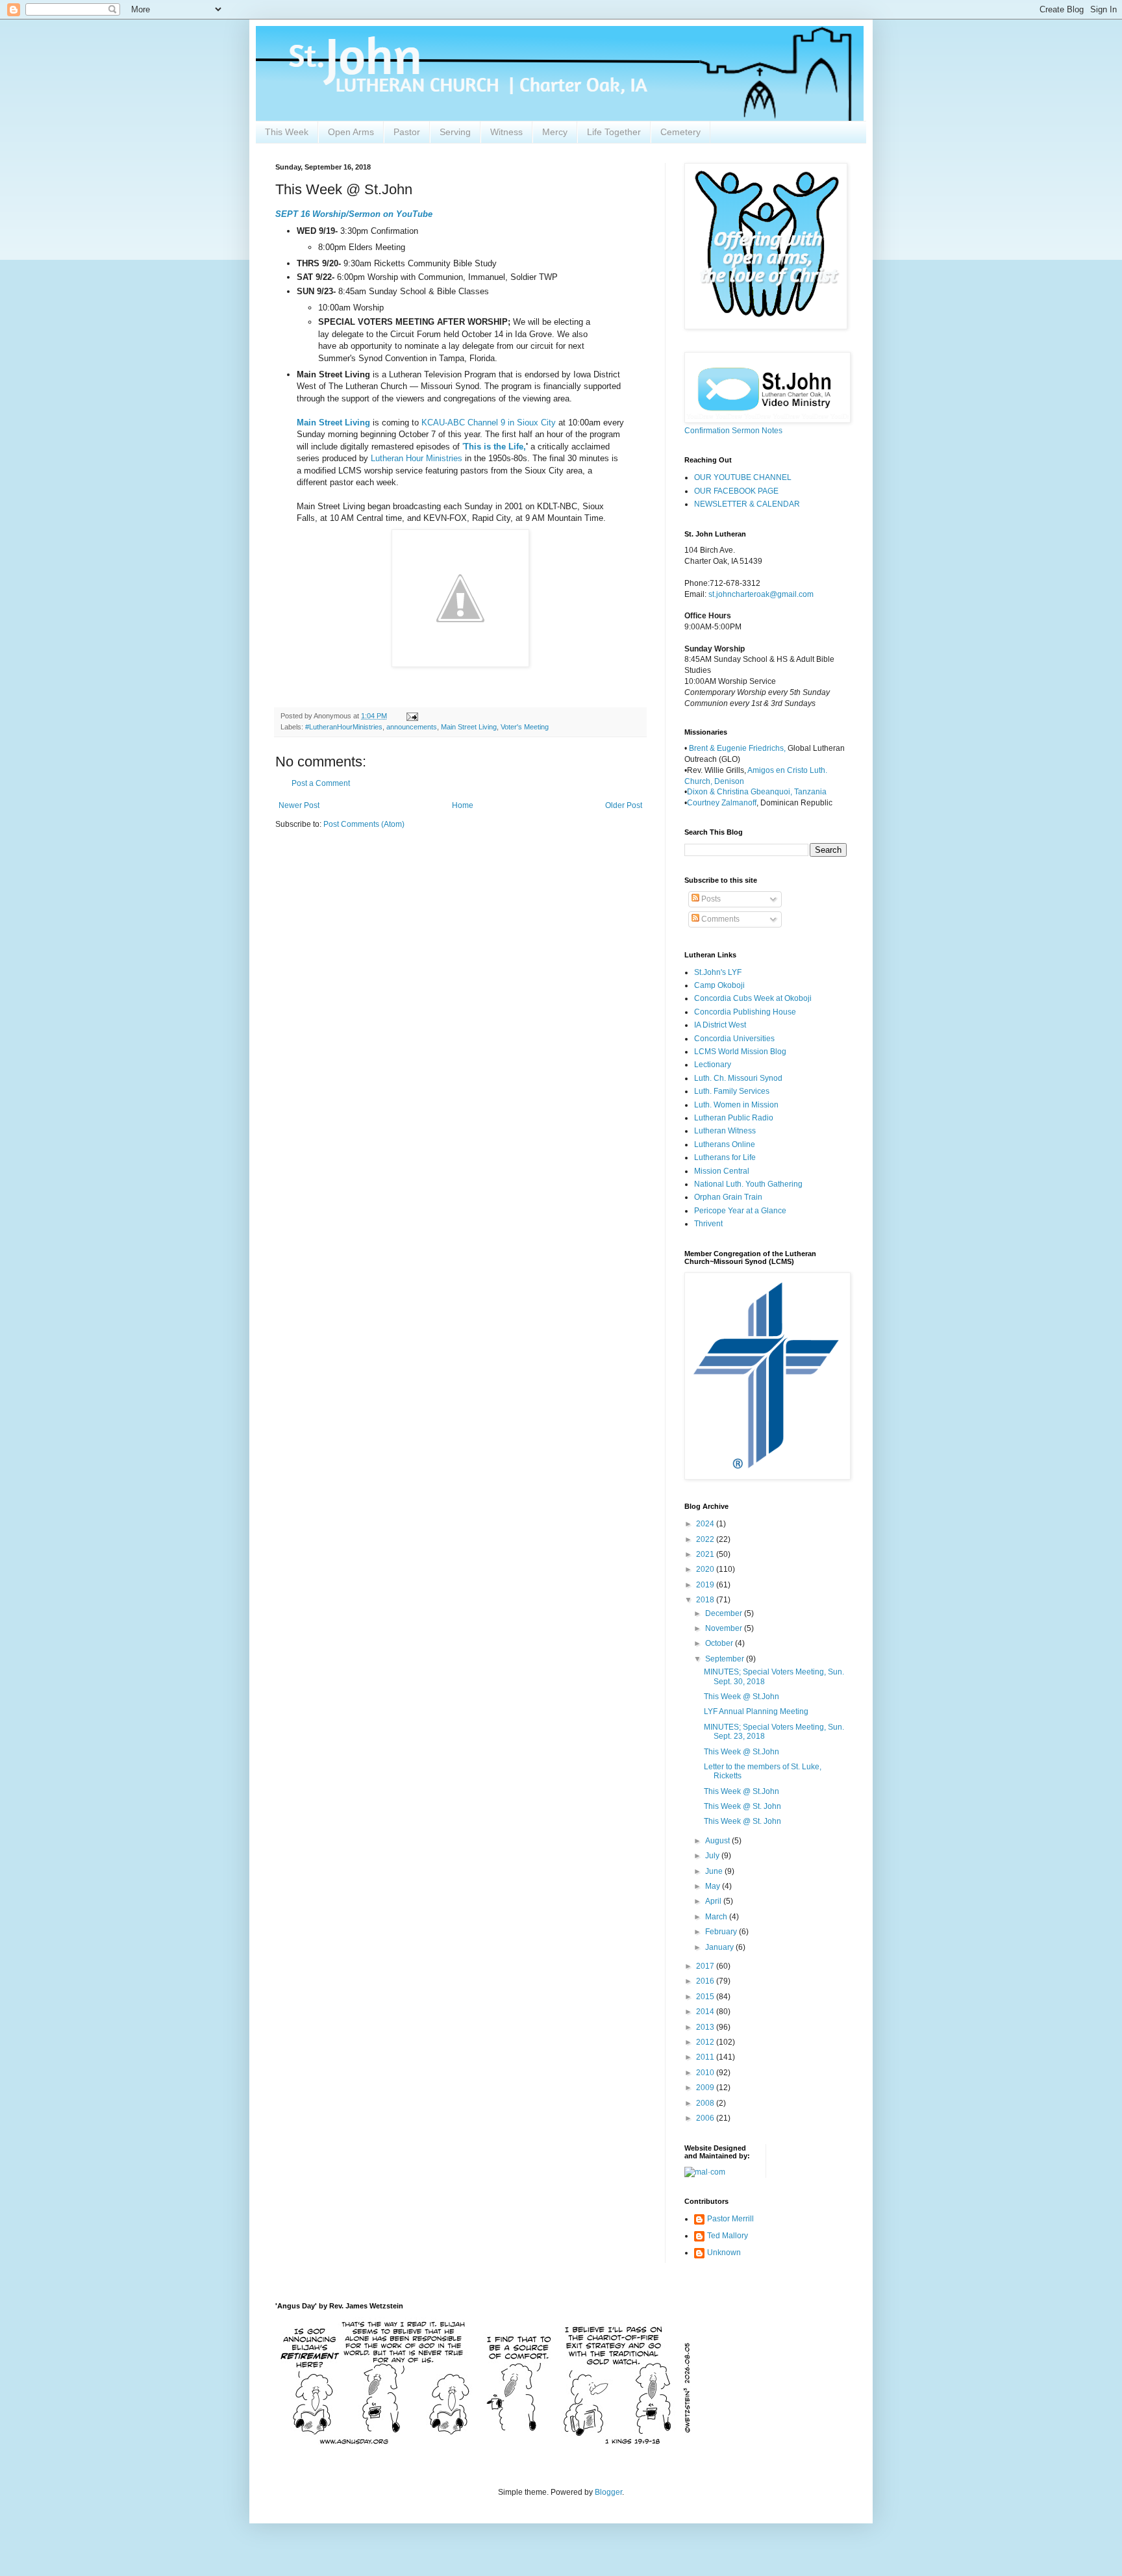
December (725, 1613)
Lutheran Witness (725, 1131)
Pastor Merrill (730, 2219)
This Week (287, 132)
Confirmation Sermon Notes (733, 431)
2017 (706, 1966)
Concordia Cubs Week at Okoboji (753, 998)
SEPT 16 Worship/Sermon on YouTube (354, 214)
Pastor (407, 132)
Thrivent (708, 1224)
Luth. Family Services (732, 1091)
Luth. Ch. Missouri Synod (738, 1078)
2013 (706, 2027)
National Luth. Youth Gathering (748, 1184)
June (715, 1871)
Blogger (608, 2492)
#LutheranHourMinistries (344, 727)
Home (463, 805)
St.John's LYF (718, 972)
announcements (412, 727)
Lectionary (713, 1065)
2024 (706, 1524)
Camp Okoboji (719, 985)
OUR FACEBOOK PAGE (736, 491)
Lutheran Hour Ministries (417, 458)
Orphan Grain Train (728, 1197)
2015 (706, 1997)
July (713, 1856)
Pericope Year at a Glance (740, 1211)
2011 (706, 2057)
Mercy (555, 132)
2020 (706, 1569)
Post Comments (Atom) (364, 824)
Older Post (624, 805)
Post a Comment (321, 783)
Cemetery (680, 132)
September (726, 1659)
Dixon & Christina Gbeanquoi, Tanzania (757, 792)
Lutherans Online (725, 1144)
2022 (706, 1539)
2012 (706, 2042)
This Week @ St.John (742, 1697)
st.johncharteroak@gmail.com (761, 594)
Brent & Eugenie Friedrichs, (738, 748)
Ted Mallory (728, 2236)
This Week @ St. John (742, 1806)
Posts (710, 899)
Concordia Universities (734, 1039)
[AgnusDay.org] (483, 2442)
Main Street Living (333, 423)
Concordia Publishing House (745, 1012)
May (714, 1886)
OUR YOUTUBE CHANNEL (743, 477)
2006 (706, 2118)
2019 (706, 1585)
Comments (719, 919)
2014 (706, 2012)
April (714, 1901)
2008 (706, 2103)
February (722, 1932)
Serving (455, 132)
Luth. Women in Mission (736, 1105)
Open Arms (351, 132)
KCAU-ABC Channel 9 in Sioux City (489, 423)
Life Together (614, 132)
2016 (706, 1981)
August (718, 1841)
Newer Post (299, 805)
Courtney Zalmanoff (722, 803)
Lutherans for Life (725, 1157)
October (720, 1643)
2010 (706, 2073)
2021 (706, 1554)
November (725, 1628)
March (717, 1917)
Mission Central (722, 1171)
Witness (506, 132)
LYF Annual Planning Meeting (756, 1711)
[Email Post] (412, 716)
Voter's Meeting (525, 727)
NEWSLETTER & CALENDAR (747, 504)
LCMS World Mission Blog (740, 1052)
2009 (706, 2088)
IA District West (720, 1025)
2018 (706, 1600)
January (720, 1947)
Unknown (724, 2253)
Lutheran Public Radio (734, 1118)
